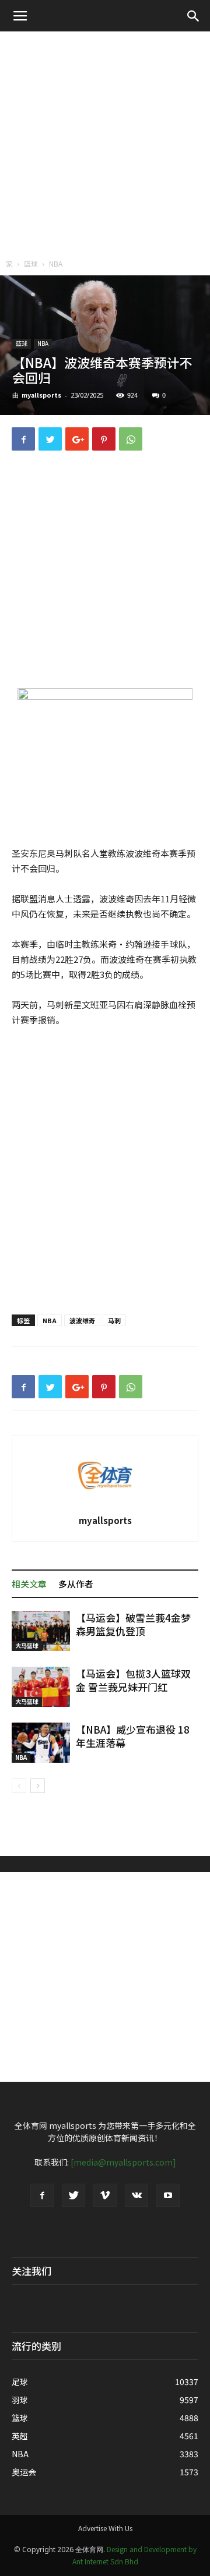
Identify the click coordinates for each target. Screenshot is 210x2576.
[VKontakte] (136, 2195)
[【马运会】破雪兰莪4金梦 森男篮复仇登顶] (41, 1631)
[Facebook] (42, 2195)
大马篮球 (27, 1645)
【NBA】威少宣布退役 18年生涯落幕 (133, 1736)
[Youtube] (168, 2195)
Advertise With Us (105, 2528)
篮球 (31, 263)
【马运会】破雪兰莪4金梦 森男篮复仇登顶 (133, 1624)
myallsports (41, 395)
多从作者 (76, 1584)
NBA (56, 263)
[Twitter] (73, 2195)
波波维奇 (82, 1320)
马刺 (114, 1320)
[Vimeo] (105, 2195)
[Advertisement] (105, 142)
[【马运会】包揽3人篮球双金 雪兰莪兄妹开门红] (41, 1687)
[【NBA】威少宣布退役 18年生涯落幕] (41, 1743)
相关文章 (29, 1584)
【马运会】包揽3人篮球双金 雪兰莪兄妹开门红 (133, 1680)
